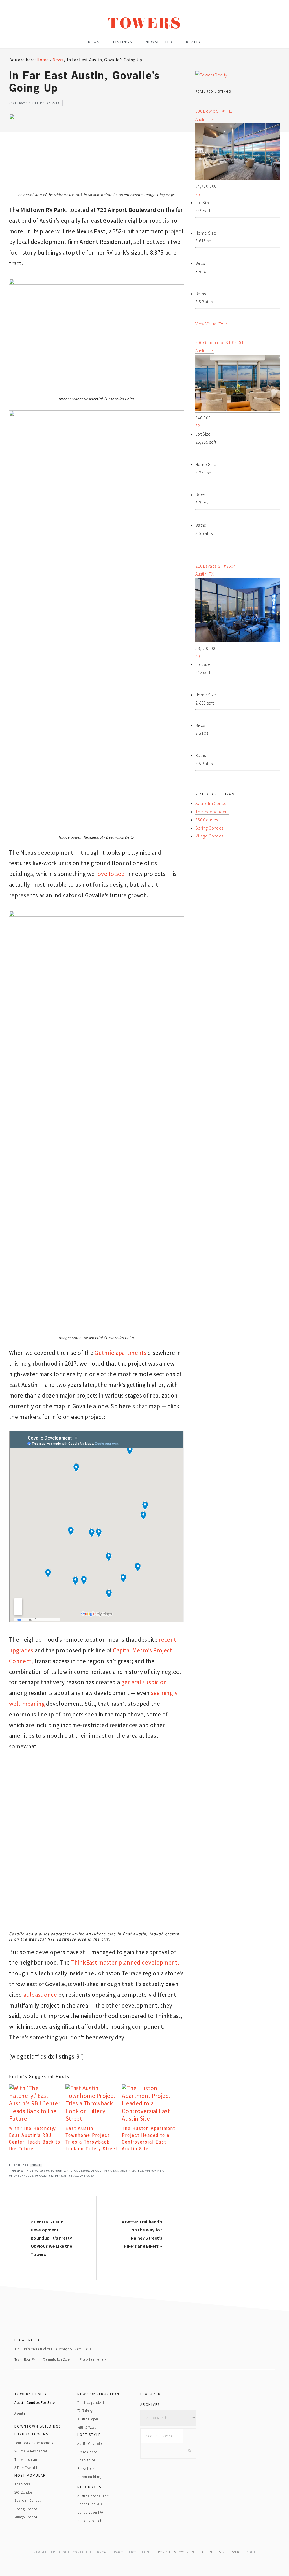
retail (73, 2176)
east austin (122, 2171)
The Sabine (86, 2460)
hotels (138, 2171)
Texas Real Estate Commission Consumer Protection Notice (60, 2360)
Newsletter (44, 2552)
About (64, 2552)
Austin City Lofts (90, 2444)
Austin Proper (88, 2419)
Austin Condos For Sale (35, 2403)
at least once (40, 1995)
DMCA (102, 2552)
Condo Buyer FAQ (91, 2512)
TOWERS (145, 26)
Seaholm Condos (212, 803)
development (101, 2171)
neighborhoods (21, 2176)
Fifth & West (87, 2427)
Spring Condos (209, 828)
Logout (249, 2552)
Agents (20, 2413)
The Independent (212, 812)
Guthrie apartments (121, 1353)
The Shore (22, 2484)
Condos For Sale (90, 2504)
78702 (34, 2171)
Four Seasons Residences (34, 2443)
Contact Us (83, 2552)
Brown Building (89, 2477)
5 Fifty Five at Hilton (30, 2468)
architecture (51, 2171)
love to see (110, 874)
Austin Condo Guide (93, 2496)
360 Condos (207, 820)
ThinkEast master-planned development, (125, 1962)
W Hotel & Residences (31, 2451)
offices (41, 2176)
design (84, 2171)
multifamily (154, 2171)
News (36, 2165)
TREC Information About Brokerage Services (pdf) (53, 2349)
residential (58, 2176)
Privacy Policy (123, 2552)
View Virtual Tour (211, 324)
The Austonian (26, 2460)
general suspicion (144, 1682)
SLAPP (145, 2552)
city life (70, 2171)
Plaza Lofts (86, 2469)
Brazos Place (87, 2452)
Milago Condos (209, 836)
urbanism (87, 2176)
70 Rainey (85, 2411)
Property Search (90, 2521)
